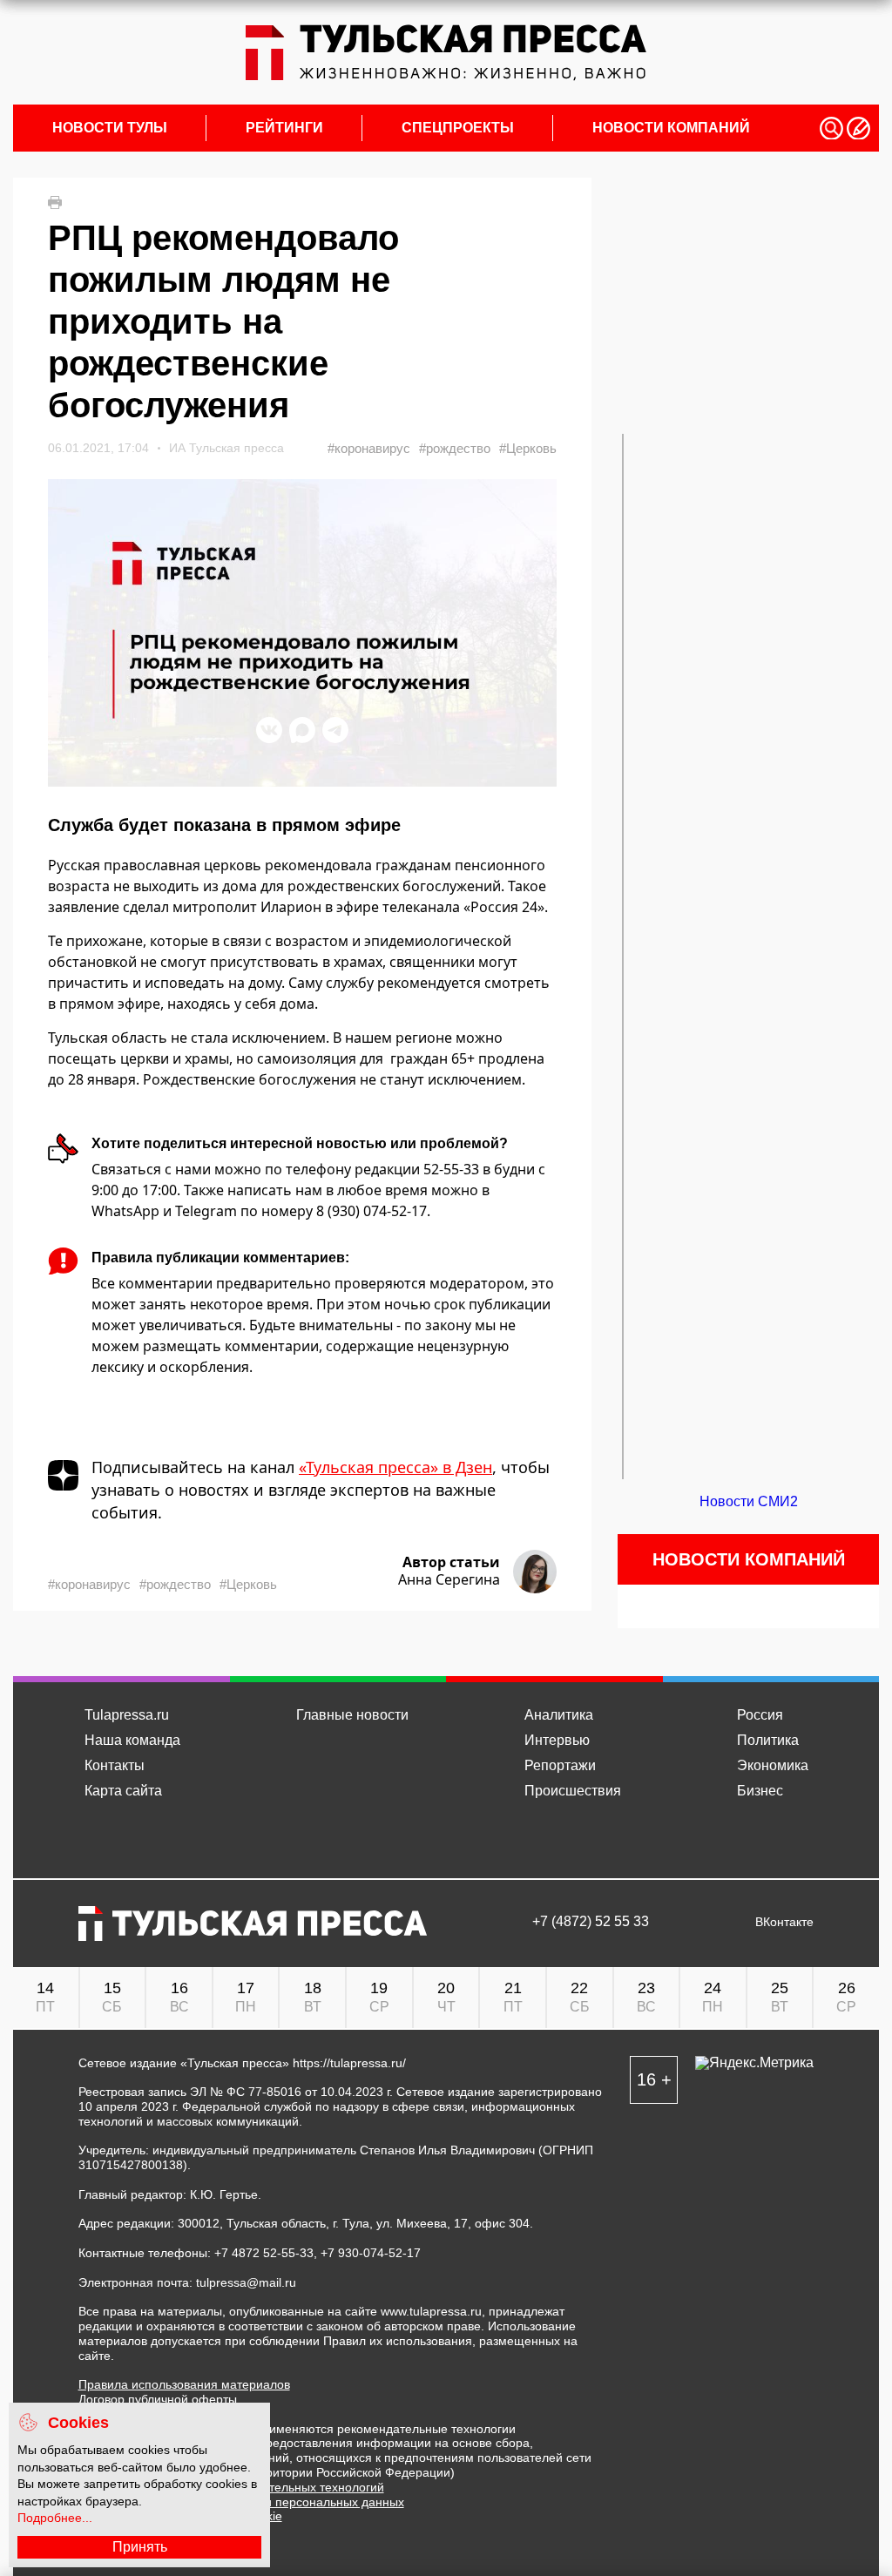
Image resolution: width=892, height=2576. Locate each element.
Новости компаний (671, 128)
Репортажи (560, 1765)
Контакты (115, 1765)
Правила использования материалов (184, 2384)
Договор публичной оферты (158, 2399)
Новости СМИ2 (749, 1501)
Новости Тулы (110, 128)
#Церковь (528, 448)
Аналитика (559, 1715)
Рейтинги (284, 128)
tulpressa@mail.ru (246, 2282)
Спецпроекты (458, 128)
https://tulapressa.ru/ (349, 2063)
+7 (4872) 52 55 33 (591, 1922)
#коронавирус (369, 448)
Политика (768, 1740)
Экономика (773, 1765)
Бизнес (760, 1791)
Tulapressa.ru (127, 1715)
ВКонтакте (784, 1922)
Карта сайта (123, 1791)
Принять (140, 2547)
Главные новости (352, 1715)
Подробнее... (55, 2518)
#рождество (455, 448)
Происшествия (573, 1791)
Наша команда (132, 1740)
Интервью (557, 1740)
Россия (760, 1715)
